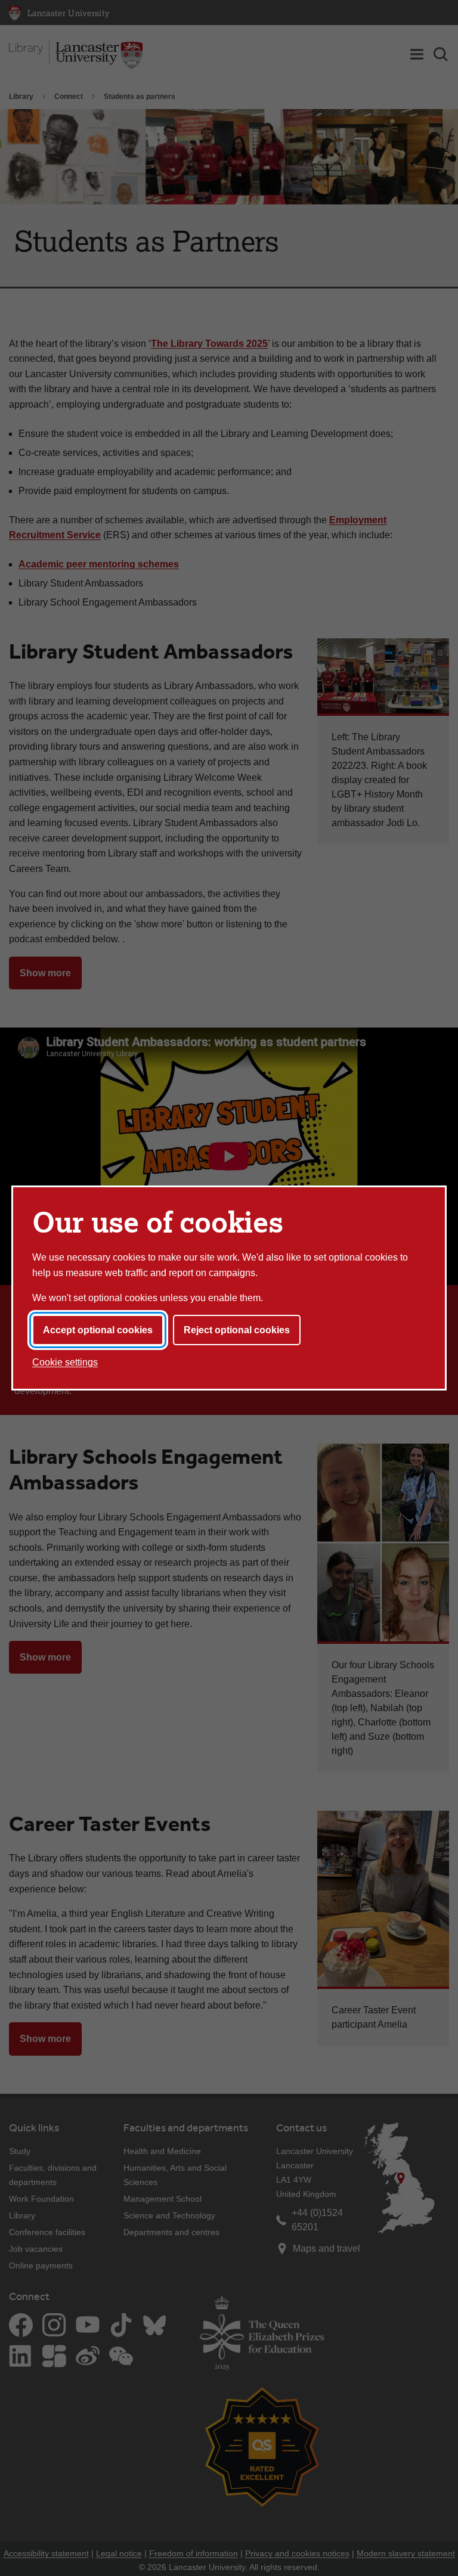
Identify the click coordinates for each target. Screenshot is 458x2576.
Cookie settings (65, 1362)
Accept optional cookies (98, 1330)
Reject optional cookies (237, 1330)
